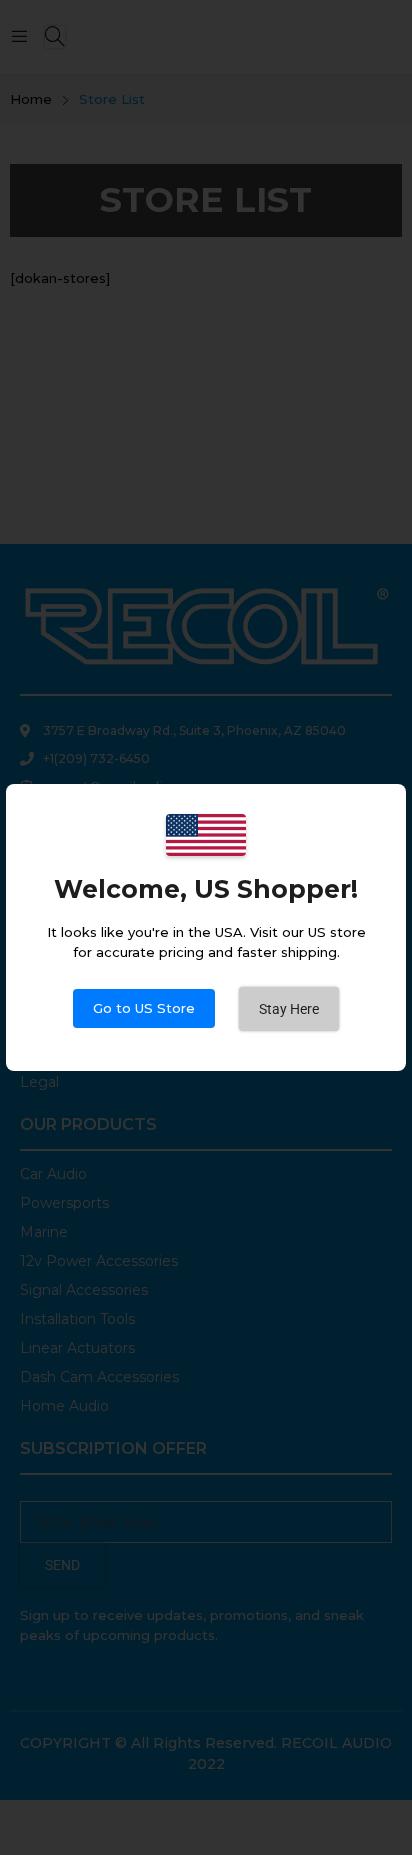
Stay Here (289, 1009)
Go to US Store (144, 1008)
